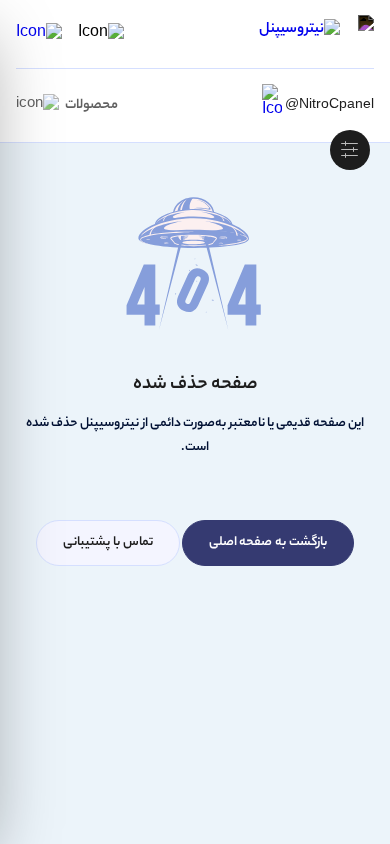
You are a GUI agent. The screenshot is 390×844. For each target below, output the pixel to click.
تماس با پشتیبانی (108, 542)
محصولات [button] (91, 105)
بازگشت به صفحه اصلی (268, 542)
